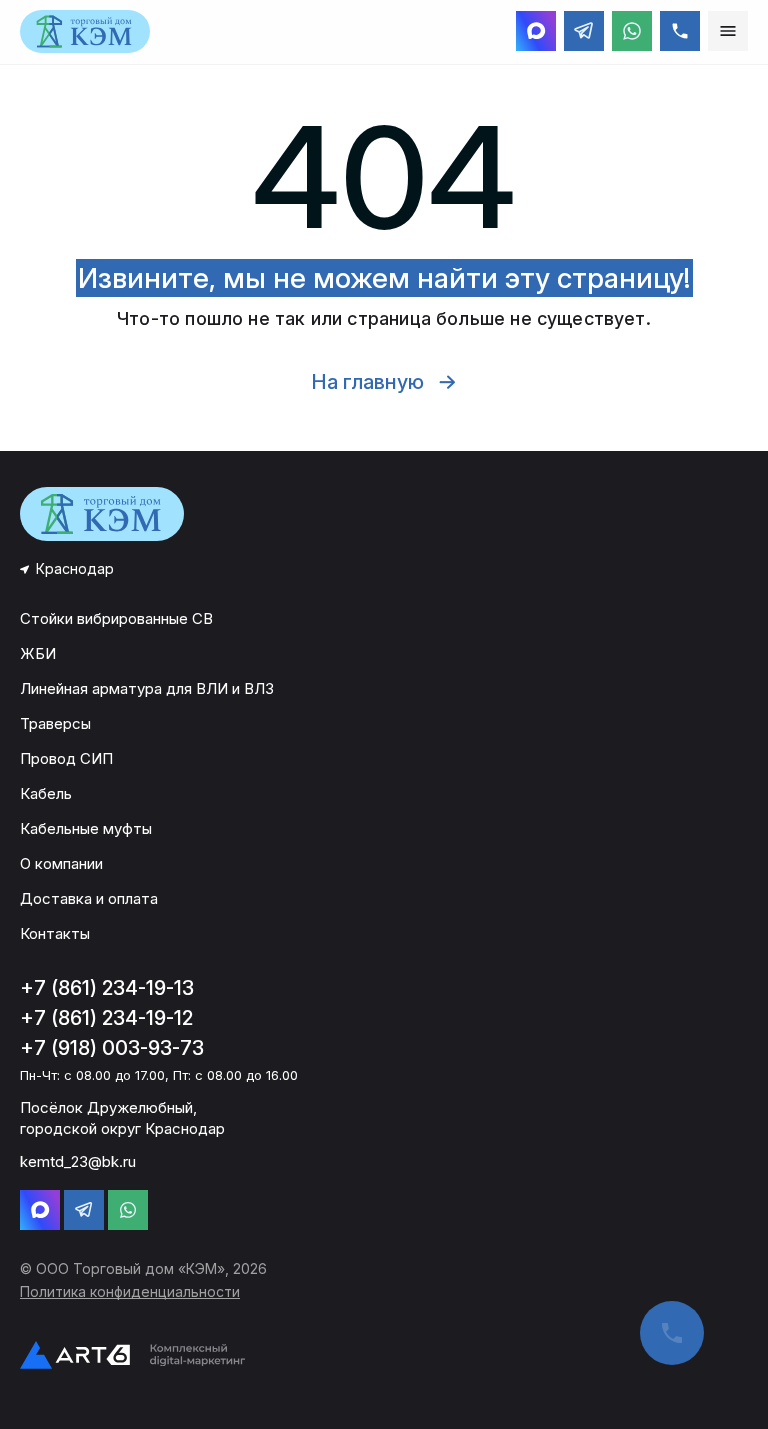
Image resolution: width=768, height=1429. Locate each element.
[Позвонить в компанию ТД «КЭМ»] (680, 31)
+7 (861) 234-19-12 (106, 1018)
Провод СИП (66, 758)
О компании (61, 863)
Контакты (55, 933)
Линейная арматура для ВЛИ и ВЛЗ (147, 688)
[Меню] (728, 31)
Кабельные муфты (86, 828)
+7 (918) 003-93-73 (112, 1048)
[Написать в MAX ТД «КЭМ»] (536, 31)
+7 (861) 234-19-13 (107, 988)
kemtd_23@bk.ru (78, 1161)
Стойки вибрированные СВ (116, 618)
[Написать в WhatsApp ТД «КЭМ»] (632, 31)
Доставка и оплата (89, 898)
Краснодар (75, 568)
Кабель (46, 793)
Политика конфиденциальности (130, 1291)
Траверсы (55, 723)
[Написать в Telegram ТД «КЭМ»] (584, 31)
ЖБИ (38, 653)
